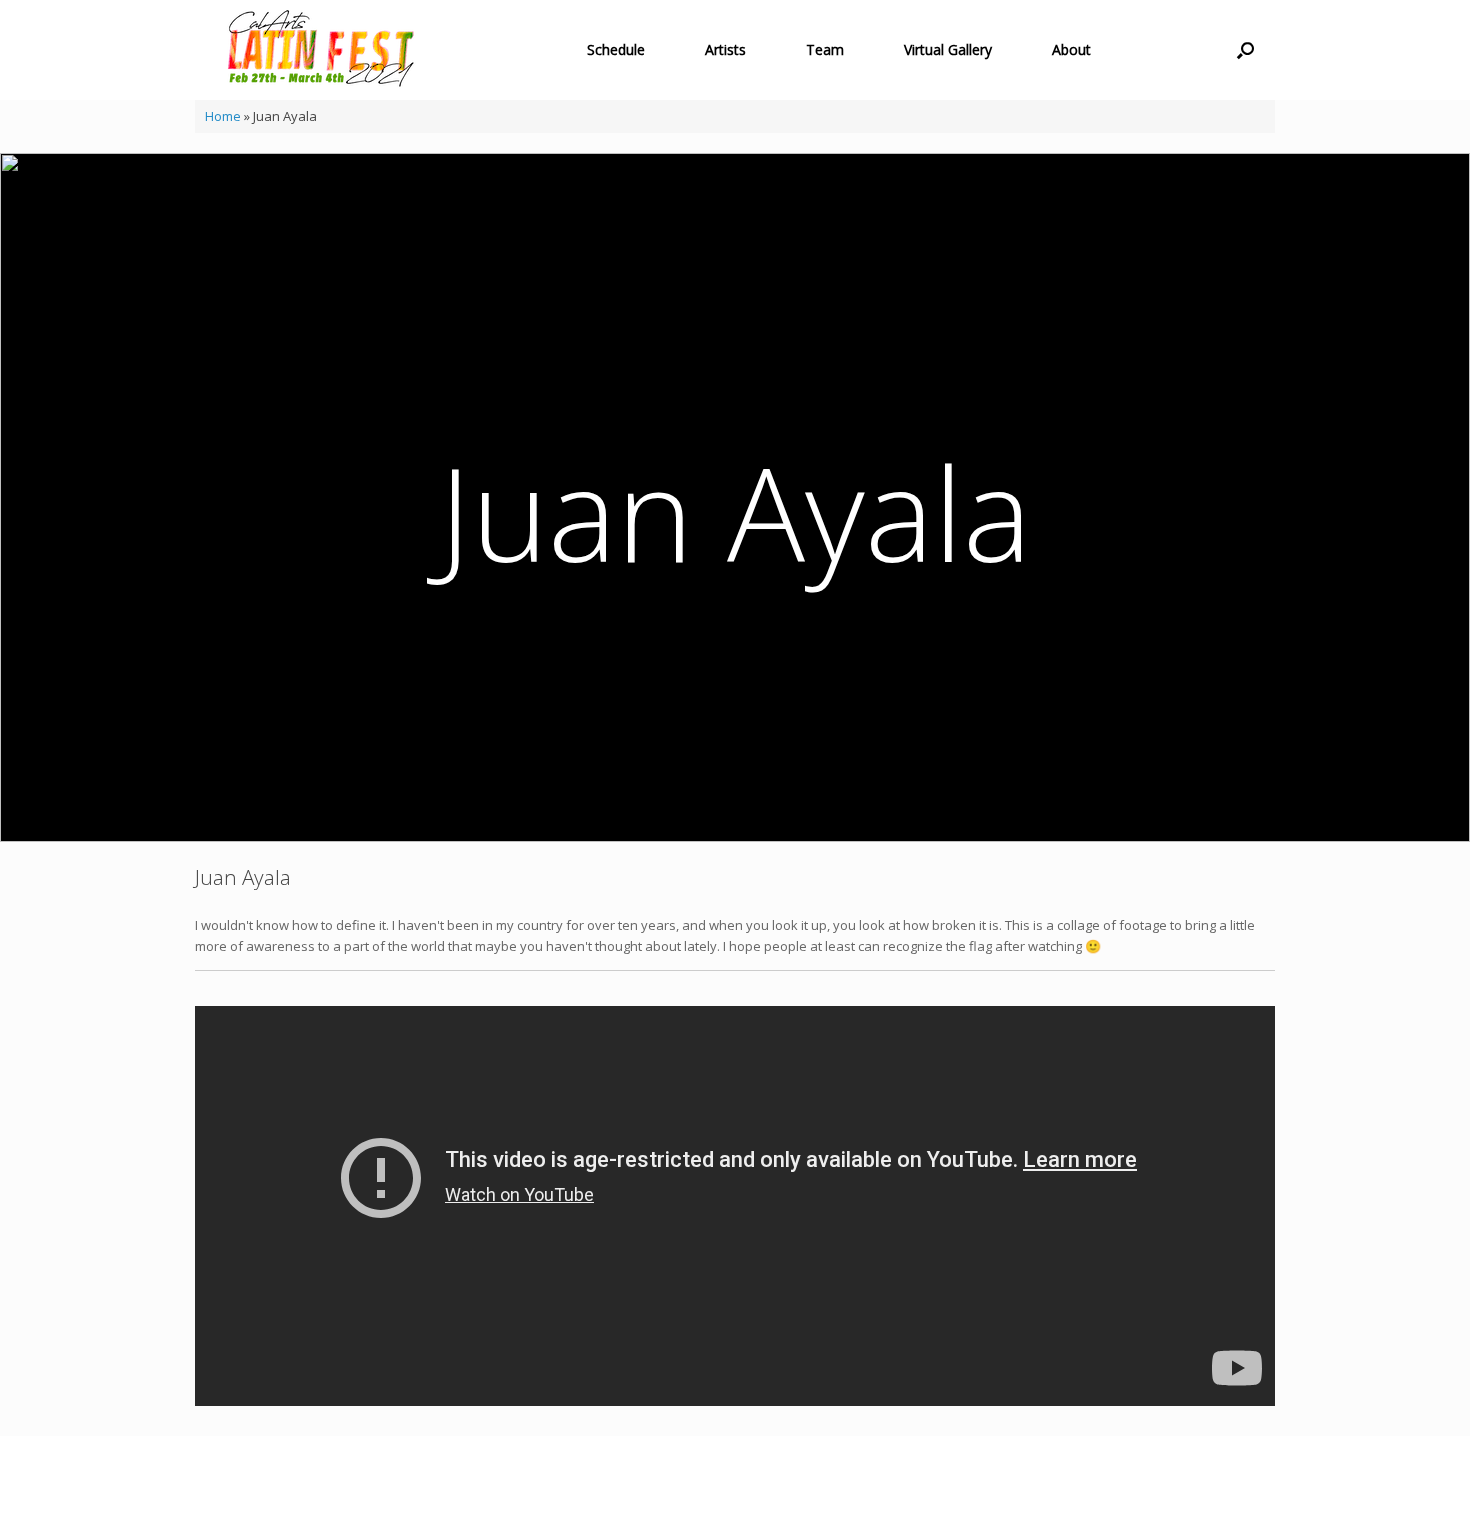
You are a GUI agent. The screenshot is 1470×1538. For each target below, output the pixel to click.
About (1071, 49)
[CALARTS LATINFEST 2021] (321, 50)
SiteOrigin (719, 1499)
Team (825, 49)
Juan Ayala (735, 512)
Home (223, 116)
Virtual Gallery (948, 49)
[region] (735, 497)
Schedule (616, 49)
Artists (725, 49)
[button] (1245, 50)
